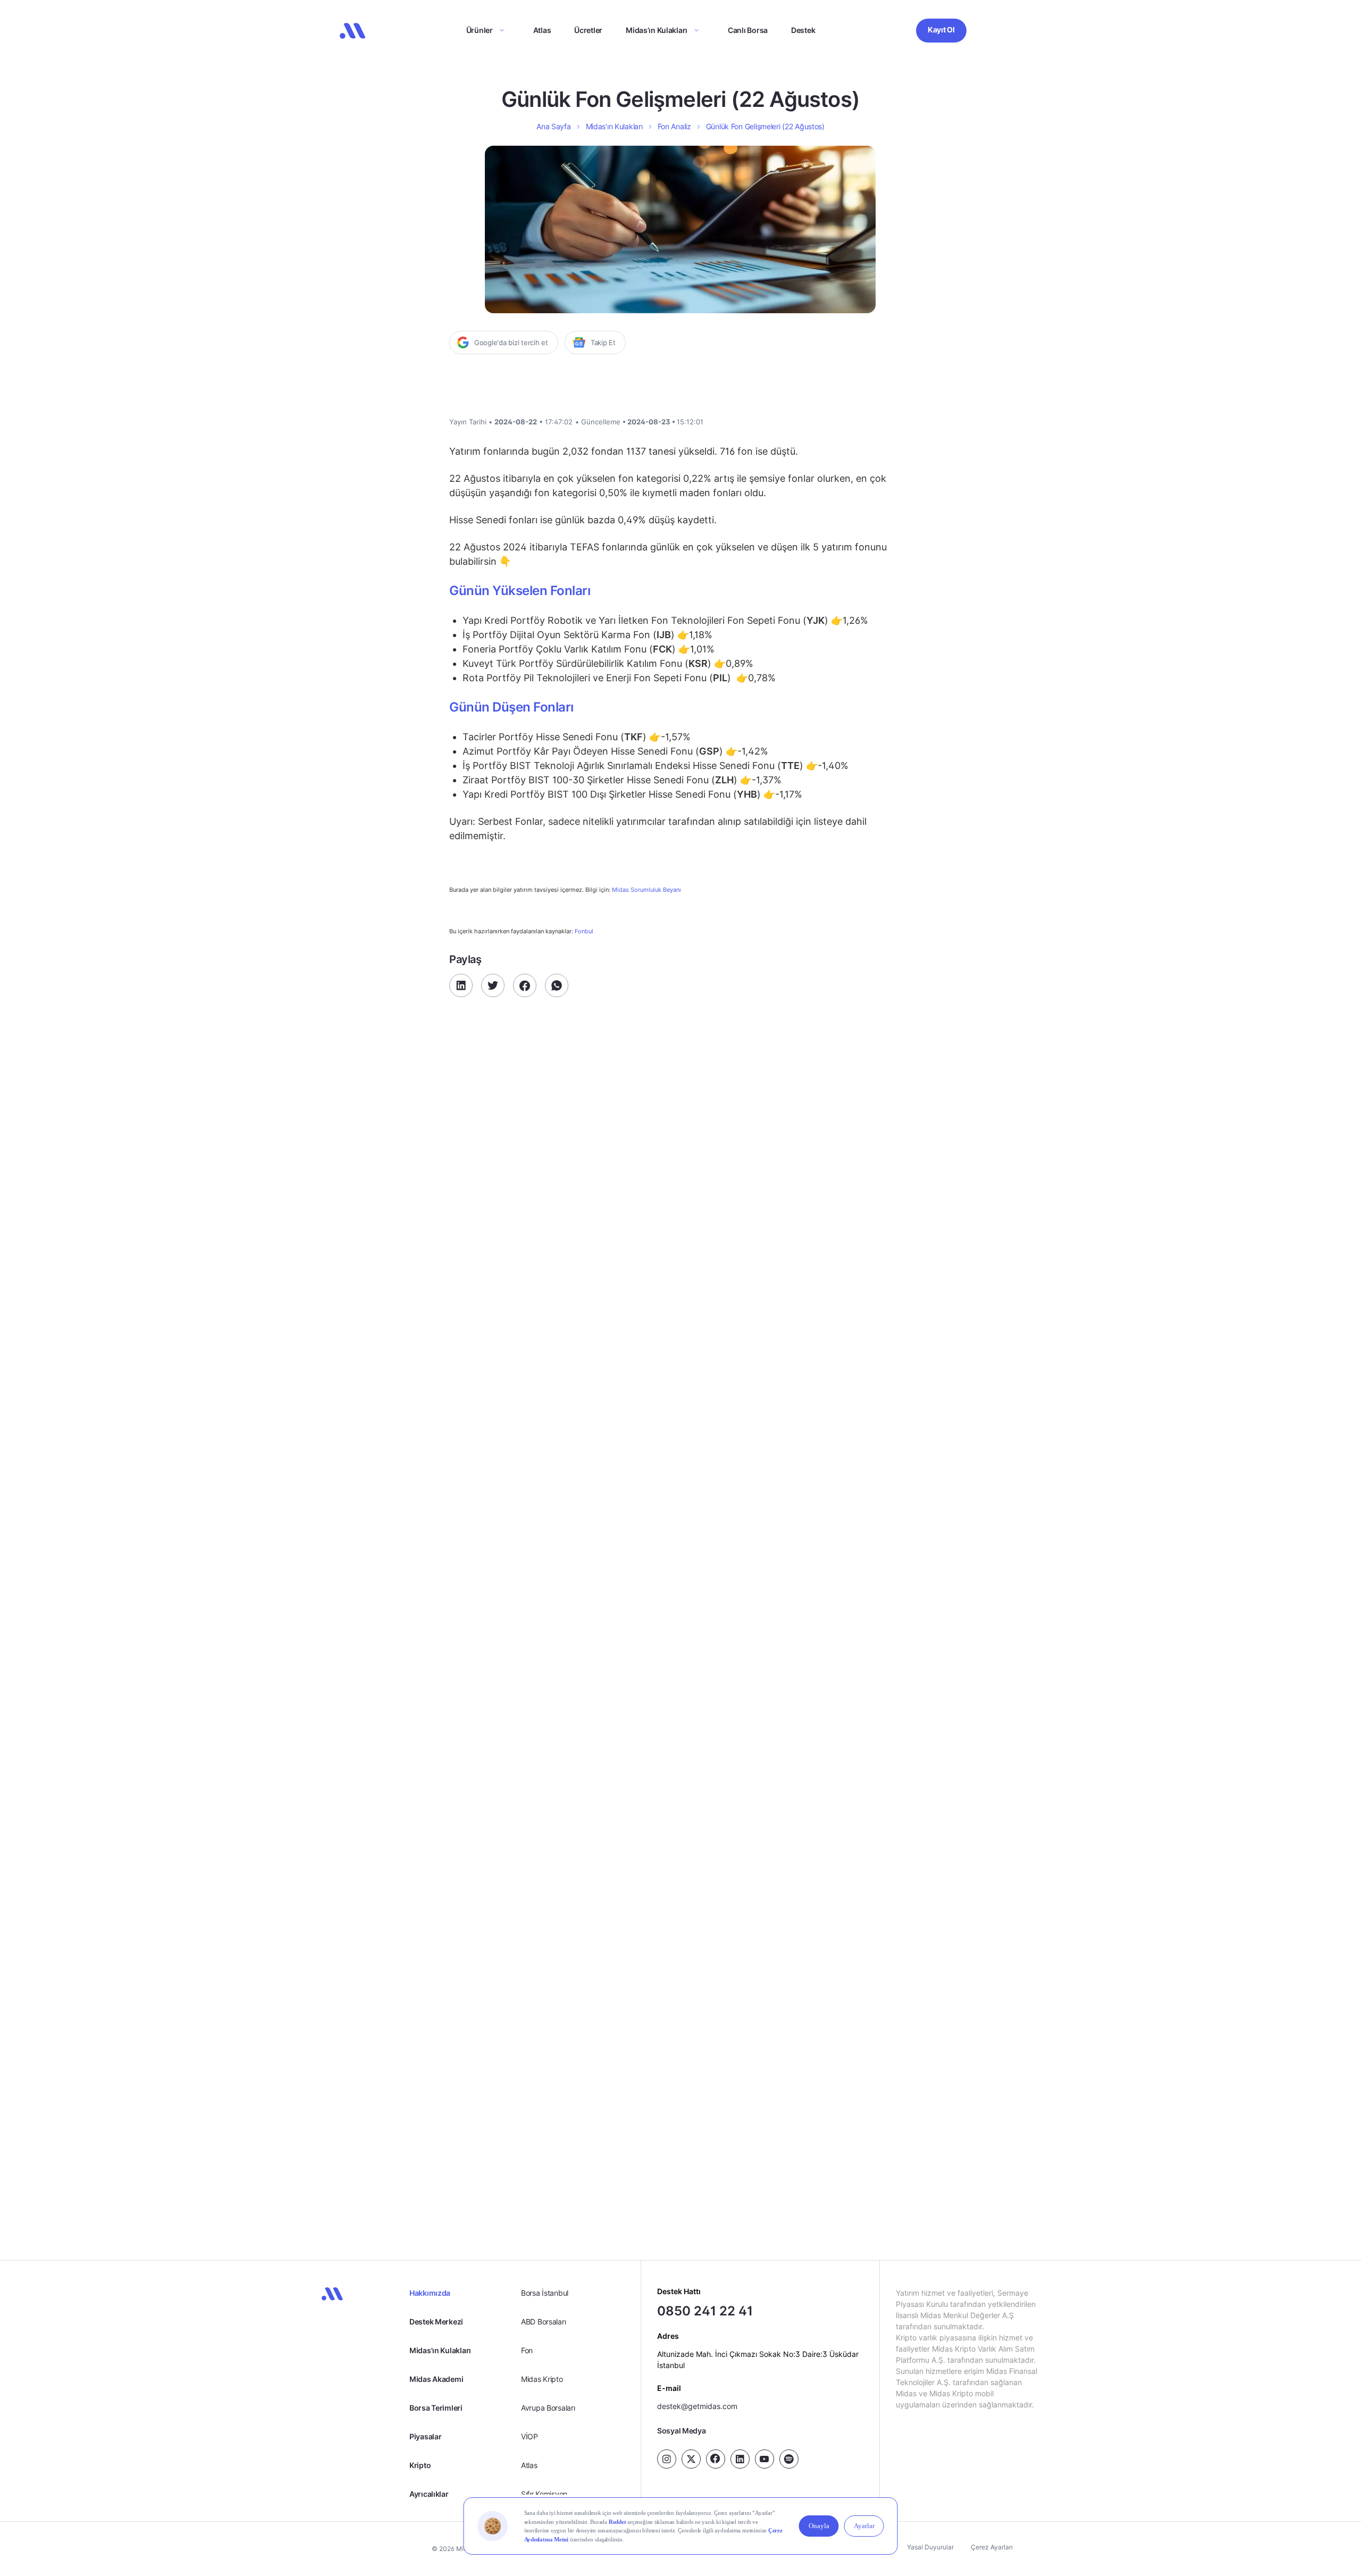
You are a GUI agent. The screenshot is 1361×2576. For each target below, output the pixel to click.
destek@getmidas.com (697, 2406)
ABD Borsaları (543, 2322)
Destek (803, 30)
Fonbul (583, 931)
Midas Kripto (542, 2379)
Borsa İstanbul (545, 2293)
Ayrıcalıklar (429, 2494)
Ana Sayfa (553, 126)
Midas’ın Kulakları (657, 30)
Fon (527, 2350)
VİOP (530, 2436)
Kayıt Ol (941, 30)
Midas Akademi (436, 2379)
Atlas (542, 30)
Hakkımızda (430, 2293)
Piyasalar (425, 2436)
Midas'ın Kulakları (440, 2350)
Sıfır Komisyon (544, 2494)
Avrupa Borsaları (548, 2408)
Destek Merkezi (436, 2322)
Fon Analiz (674, 126)
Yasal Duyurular (930, 2547)
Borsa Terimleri (436, 2408)
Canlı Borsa (748, 30)
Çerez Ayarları (992, 2547)
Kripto (420, 2465)
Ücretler (588, 30)
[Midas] (352, 31)
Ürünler (480, 30)
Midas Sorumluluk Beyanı (646, 890)
